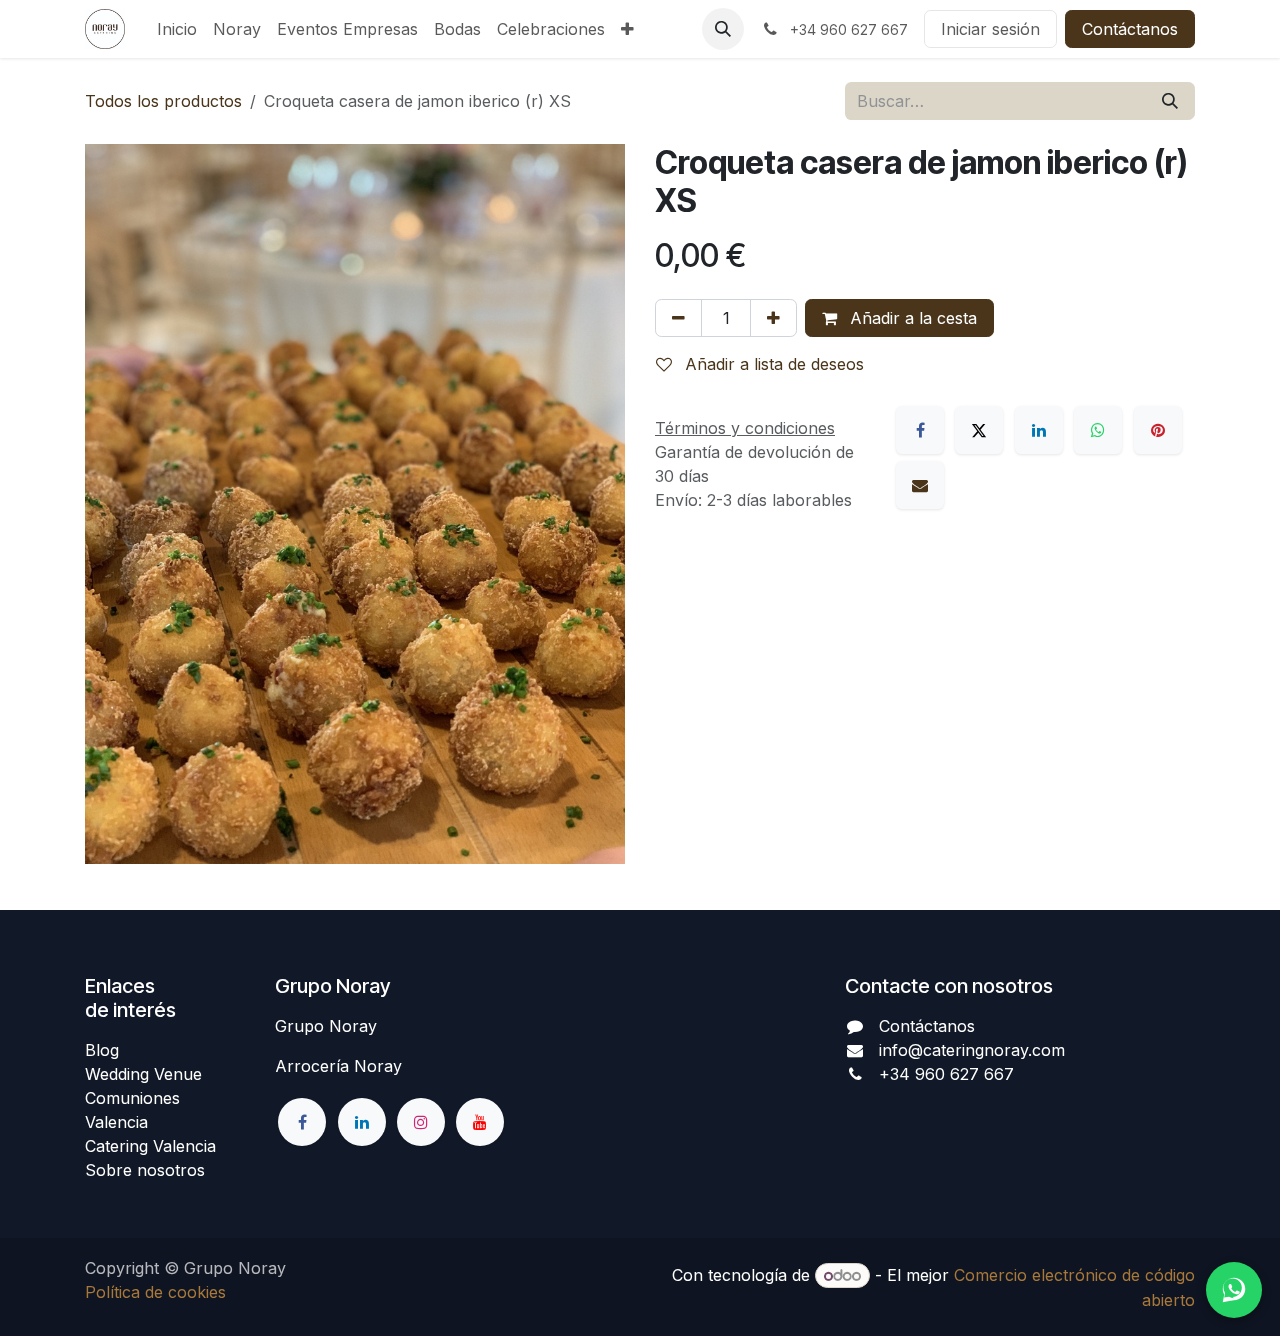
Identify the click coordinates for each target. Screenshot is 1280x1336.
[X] (979, 430)
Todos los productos (163, 101)
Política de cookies (155, 1292)
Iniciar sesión (990, 29)
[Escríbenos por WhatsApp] (1234, 1290)
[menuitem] (177, 29)
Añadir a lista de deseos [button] (772, 364)
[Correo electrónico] (920, 485)
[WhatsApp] (1098, 430)
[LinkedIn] (1039, 430)
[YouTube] (480, 1122)
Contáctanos (1130, 29)
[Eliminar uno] (678, 318)
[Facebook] (920, 430)
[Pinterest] (1158, 430)
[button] (723, 29)
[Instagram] (421, 1122)
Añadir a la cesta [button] (911, 318)
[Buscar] (1170, 101)
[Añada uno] (773, 318)
